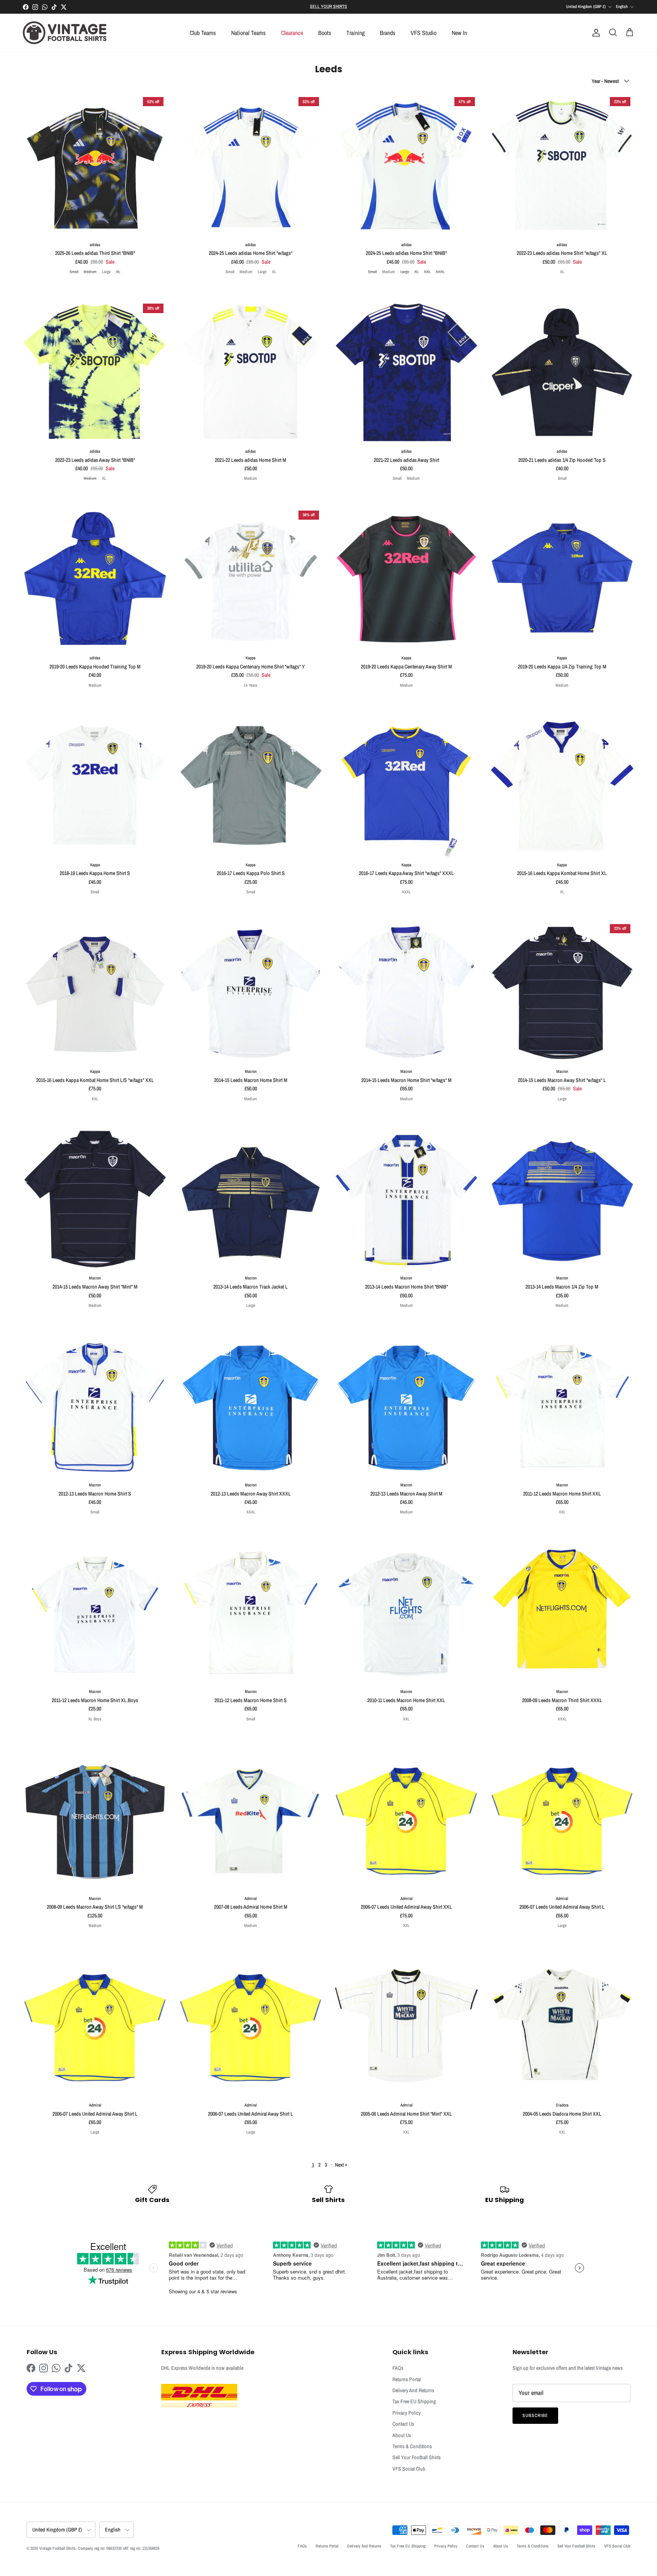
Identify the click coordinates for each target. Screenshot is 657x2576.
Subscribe (535, 2415)
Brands (388, 33)
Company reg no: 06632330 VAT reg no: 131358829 (119, 2548)
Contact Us (403, 2424)
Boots (325, 33)
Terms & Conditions (412, 2446)
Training (355, 33)
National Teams (248, 33)
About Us (402, 2435)
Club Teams (203, 33)
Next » (341, 2165)
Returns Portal (407, 2379)
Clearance (292, 33)
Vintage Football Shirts (57, 2548)
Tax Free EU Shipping (414, 2401)
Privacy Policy (407, 2413)
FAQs (398, 2368)
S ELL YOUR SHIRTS (328, 6)
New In (459, 33)
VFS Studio (424, 33)
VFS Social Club (409, 2469)
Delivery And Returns (413, 2390)
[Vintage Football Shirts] (65, 33)
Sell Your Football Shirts (417, 2457)
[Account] (595, 33)
